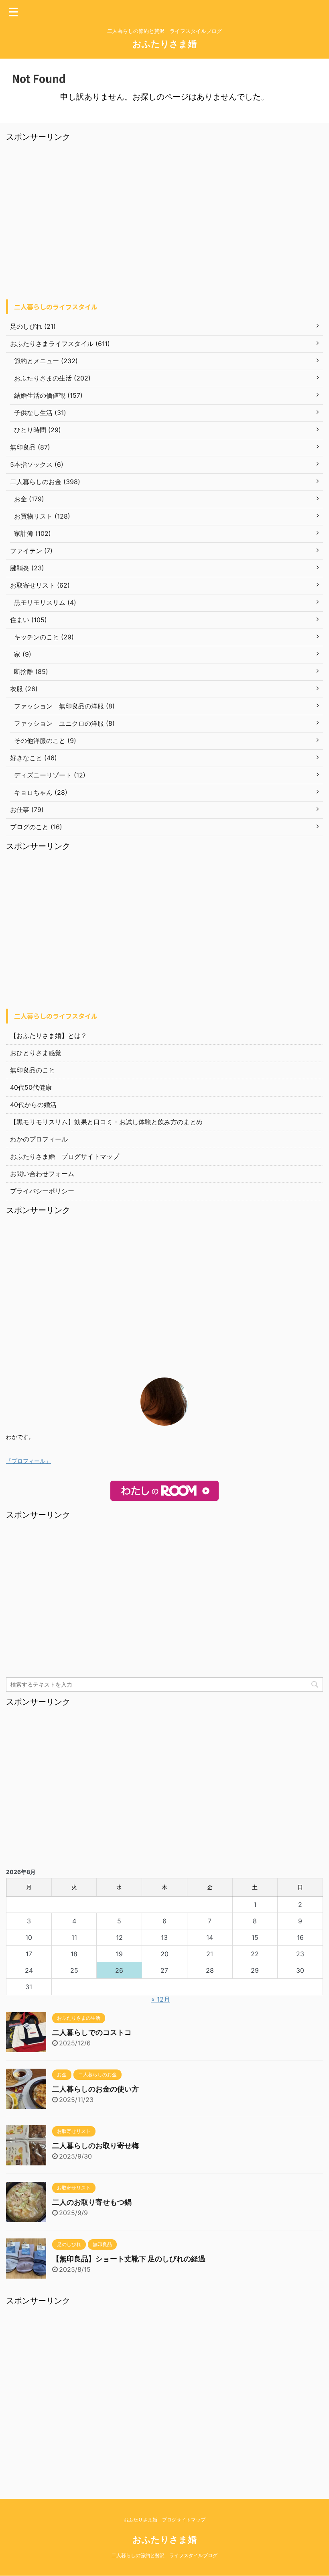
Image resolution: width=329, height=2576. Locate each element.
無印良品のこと (32, 1070)
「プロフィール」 (28, 1461)
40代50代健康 (31, 1087)
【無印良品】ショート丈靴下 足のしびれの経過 (129, 2259)
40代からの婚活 (33, 1105)
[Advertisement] (164, 223)
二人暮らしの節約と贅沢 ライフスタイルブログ (164, 2555)
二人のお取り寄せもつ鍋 (92, 2202)
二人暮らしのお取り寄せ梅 (95, 2146)
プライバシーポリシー (42, 1191)
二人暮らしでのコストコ (92, 2032)
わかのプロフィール (39, 1139)
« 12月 (161, 1999)
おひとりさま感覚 (36, 1053)
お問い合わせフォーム (42, 1174)
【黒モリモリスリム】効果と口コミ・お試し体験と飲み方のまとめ (106, 1122)
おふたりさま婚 (164, 44)
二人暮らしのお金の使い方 (95, 2089)
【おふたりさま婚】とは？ (49, 1036)
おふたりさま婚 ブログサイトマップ (65, 1156)
